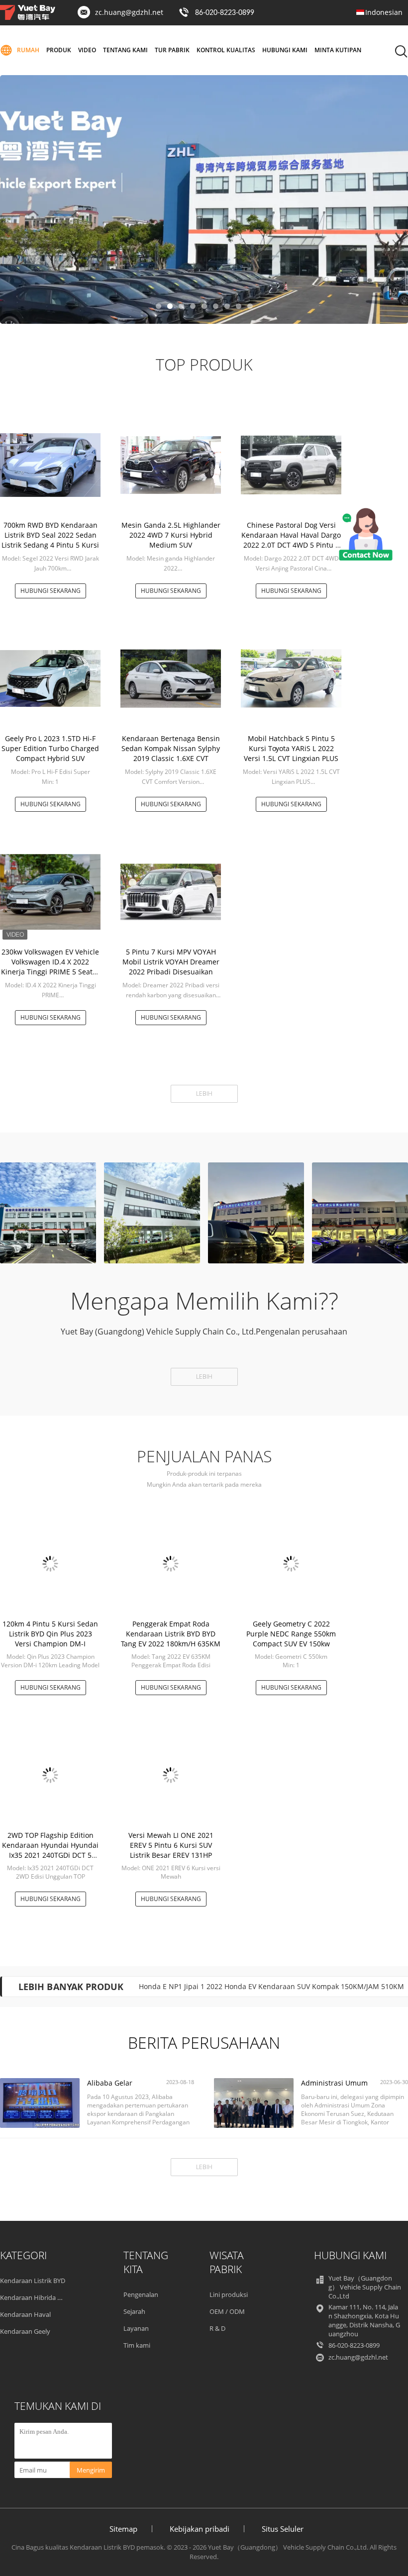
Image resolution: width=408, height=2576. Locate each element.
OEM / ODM (227, 2311)
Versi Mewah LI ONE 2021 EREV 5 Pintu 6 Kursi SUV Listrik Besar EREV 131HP (171, 1845)
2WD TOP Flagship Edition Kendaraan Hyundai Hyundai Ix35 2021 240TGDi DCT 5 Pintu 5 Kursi (50, 1850)
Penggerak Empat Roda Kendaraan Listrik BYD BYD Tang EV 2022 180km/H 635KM (171, 1634)
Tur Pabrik (172, 50)
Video (87, 50)
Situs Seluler (283, 2529)
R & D (217, 2328)
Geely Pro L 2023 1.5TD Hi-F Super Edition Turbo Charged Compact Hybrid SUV (50, 748)
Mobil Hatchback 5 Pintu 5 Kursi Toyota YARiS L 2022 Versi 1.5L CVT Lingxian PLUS (291, 748)
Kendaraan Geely (25, 2331)
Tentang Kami (125, 50)
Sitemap (123, 2529)
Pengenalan (141, 2294)
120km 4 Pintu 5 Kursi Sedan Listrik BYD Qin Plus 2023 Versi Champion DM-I (50, 1634)
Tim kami (137, 2345)
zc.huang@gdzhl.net (129, 12)
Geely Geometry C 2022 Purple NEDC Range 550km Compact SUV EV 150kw (291, 1634)
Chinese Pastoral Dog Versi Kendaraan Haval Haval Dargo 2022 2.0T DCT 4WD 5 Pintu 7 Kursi (291, 540)
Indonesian (384, 12)
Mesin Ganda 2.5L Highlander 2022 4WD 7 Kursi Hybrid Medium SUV (171, 535)
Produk (59, 50)
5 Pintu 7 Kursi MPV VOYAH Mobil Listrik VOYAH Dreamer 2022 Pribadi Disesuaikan (171, 962)
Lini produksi (229, 2294)
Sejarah (134, 2311)
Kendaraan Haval (25, 2314)
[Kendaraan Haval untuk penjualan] (204, 199)
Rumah (28, 50)
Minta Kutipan (338, 50)
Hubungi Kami (285, 50)
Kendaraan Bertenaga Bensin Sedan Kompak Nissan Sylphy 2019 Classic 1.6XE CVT (171, 748)
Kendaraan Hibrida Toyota (39, 2297)
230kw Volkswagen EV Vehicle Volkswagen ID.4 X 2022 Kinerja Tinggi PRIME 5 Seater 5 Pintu (50, 967)
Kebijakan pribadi (200, 2529)
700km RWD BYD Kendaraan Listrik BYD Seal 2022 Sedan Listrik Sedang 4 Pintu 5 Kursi (50, 535)
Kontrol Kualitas (226, 50)
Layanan (136, 2328)
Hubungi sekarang (51, 591)
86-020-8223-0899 (225, 13)
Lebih (204, 1094)
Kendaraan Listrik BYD (33, 2281)
